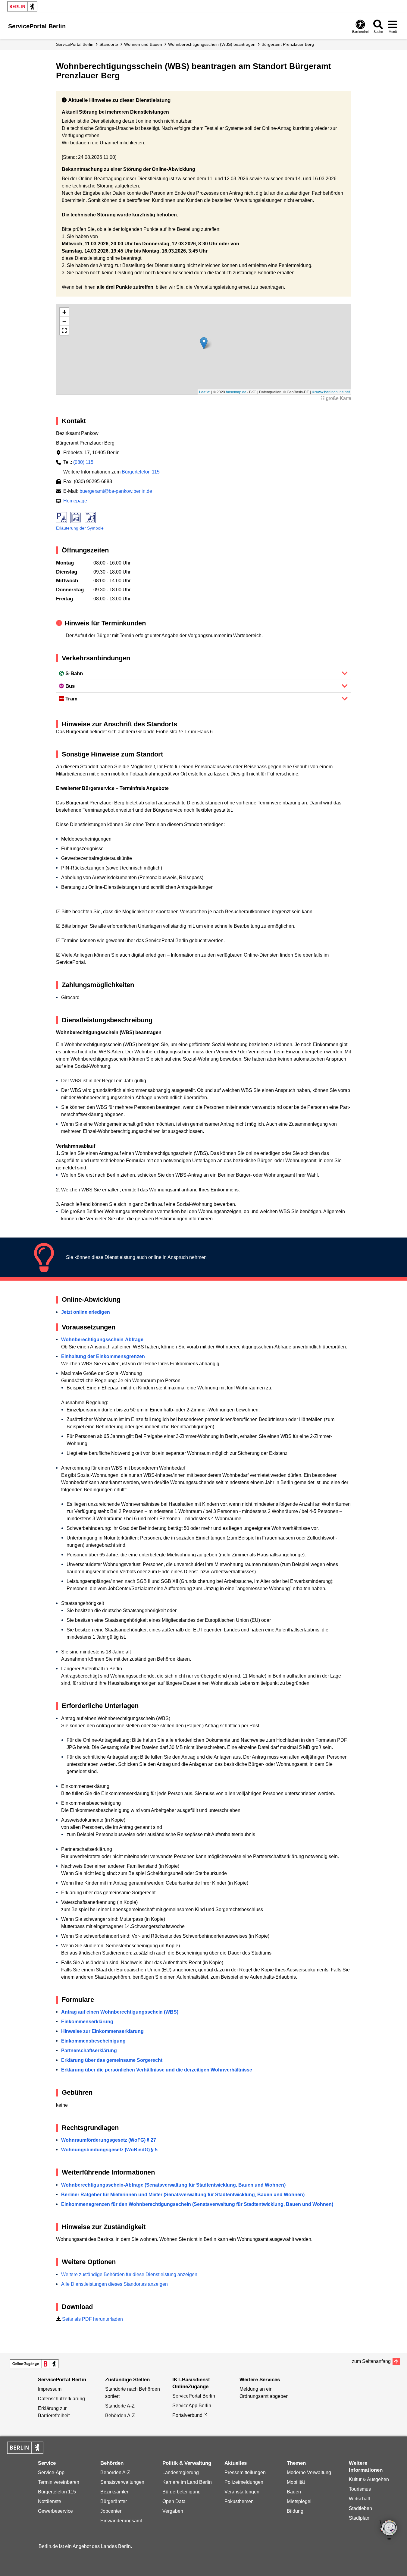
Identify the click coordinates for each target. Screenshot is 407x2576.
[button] (204, 343)
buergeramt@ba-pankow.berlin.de (116, 491)
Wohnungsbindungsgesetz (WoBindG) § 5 (109, 2150)
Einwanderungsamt (121, 2521)
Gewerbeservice (55, 2511)
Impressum (50, 2389)
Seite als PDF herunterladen (92, 2319)
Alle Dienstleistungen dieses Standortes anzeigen (114, 2284)
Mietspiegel (299, 2501)
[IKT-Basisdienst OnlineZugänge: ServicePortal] (34, 2364)
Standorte (109, 44)
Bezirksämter (114, 2492)
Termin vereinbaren (59, 2482)
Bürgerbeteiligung (182, 2492)
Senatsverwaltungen (122, 2482)
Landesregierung (181, 2472)
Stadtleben (360, 2508)
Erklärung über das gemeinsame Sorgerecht (112, 2060)
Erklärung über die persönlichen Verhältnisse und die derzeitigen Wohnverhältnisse (157, 2070)
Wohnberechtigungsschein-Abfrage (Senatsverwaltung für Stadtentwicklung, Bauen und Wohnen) (173, 2185)
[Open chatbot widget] (389, 2530)
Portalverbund (187, 2415)
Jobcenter (111, 2511)
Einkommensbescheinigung (93, 2041)
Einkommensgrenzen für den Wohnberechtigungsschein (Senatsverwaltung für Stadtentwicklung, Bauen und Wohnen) (197, 2204)
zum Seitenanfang (371, 2361)
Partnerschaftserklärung (89, 2051)
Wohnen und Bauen (143, 44)
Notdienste (50, 2501)
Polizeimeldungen (244, 2482)
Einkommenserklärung (87, 2022)
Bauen (294, 2492)
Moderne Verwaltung (309, 2472)
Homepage (75, 501)
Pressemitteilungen (245, 2472)
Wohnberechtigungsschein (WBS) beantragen (212, 44)
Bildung (295, 2511)
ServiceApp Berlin (192, 2406)
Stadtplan (359, 2518)
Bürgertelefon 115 (141, 472)
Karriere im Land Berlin (187, 2482)
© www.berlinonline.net (331, 392)
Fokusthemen (239, 2501)
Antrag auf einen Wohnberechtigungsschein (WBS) (120, 2012)
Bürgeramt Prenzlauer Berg (288, 44)
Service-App (51, 2472)
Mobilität (296, 2482)
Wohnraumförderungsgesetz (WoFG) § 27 (109, 2140)
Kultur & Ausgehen (369, 2479)
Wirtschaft (359, 2499)
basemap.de (236, 392)
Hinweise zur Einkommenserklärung (102, 2031)
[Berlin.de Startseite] (22, 6)
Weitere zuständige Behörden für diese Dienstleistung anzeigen (129, 2274)
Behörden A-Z (120, 2416)
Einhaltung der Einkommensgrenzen (103, 1356)
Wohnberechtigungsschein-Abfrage (102, 1340)
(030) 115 (83, 462)
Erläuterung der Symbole (80, 528)
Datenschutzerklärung (61, 2399)
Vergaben (173, 2511)
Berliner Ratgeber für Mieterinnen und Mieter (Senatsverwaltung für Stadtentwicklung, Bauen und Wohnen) (183, 2195)
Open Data (174, 2501)
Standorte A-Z (120, 2406)
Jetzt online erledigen (86, 1312)
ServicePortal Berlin (75, 44)
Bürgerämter (114, 2501)
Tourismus (360, 2489)
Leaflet (205, 392)
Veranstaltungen (242, 2492)
